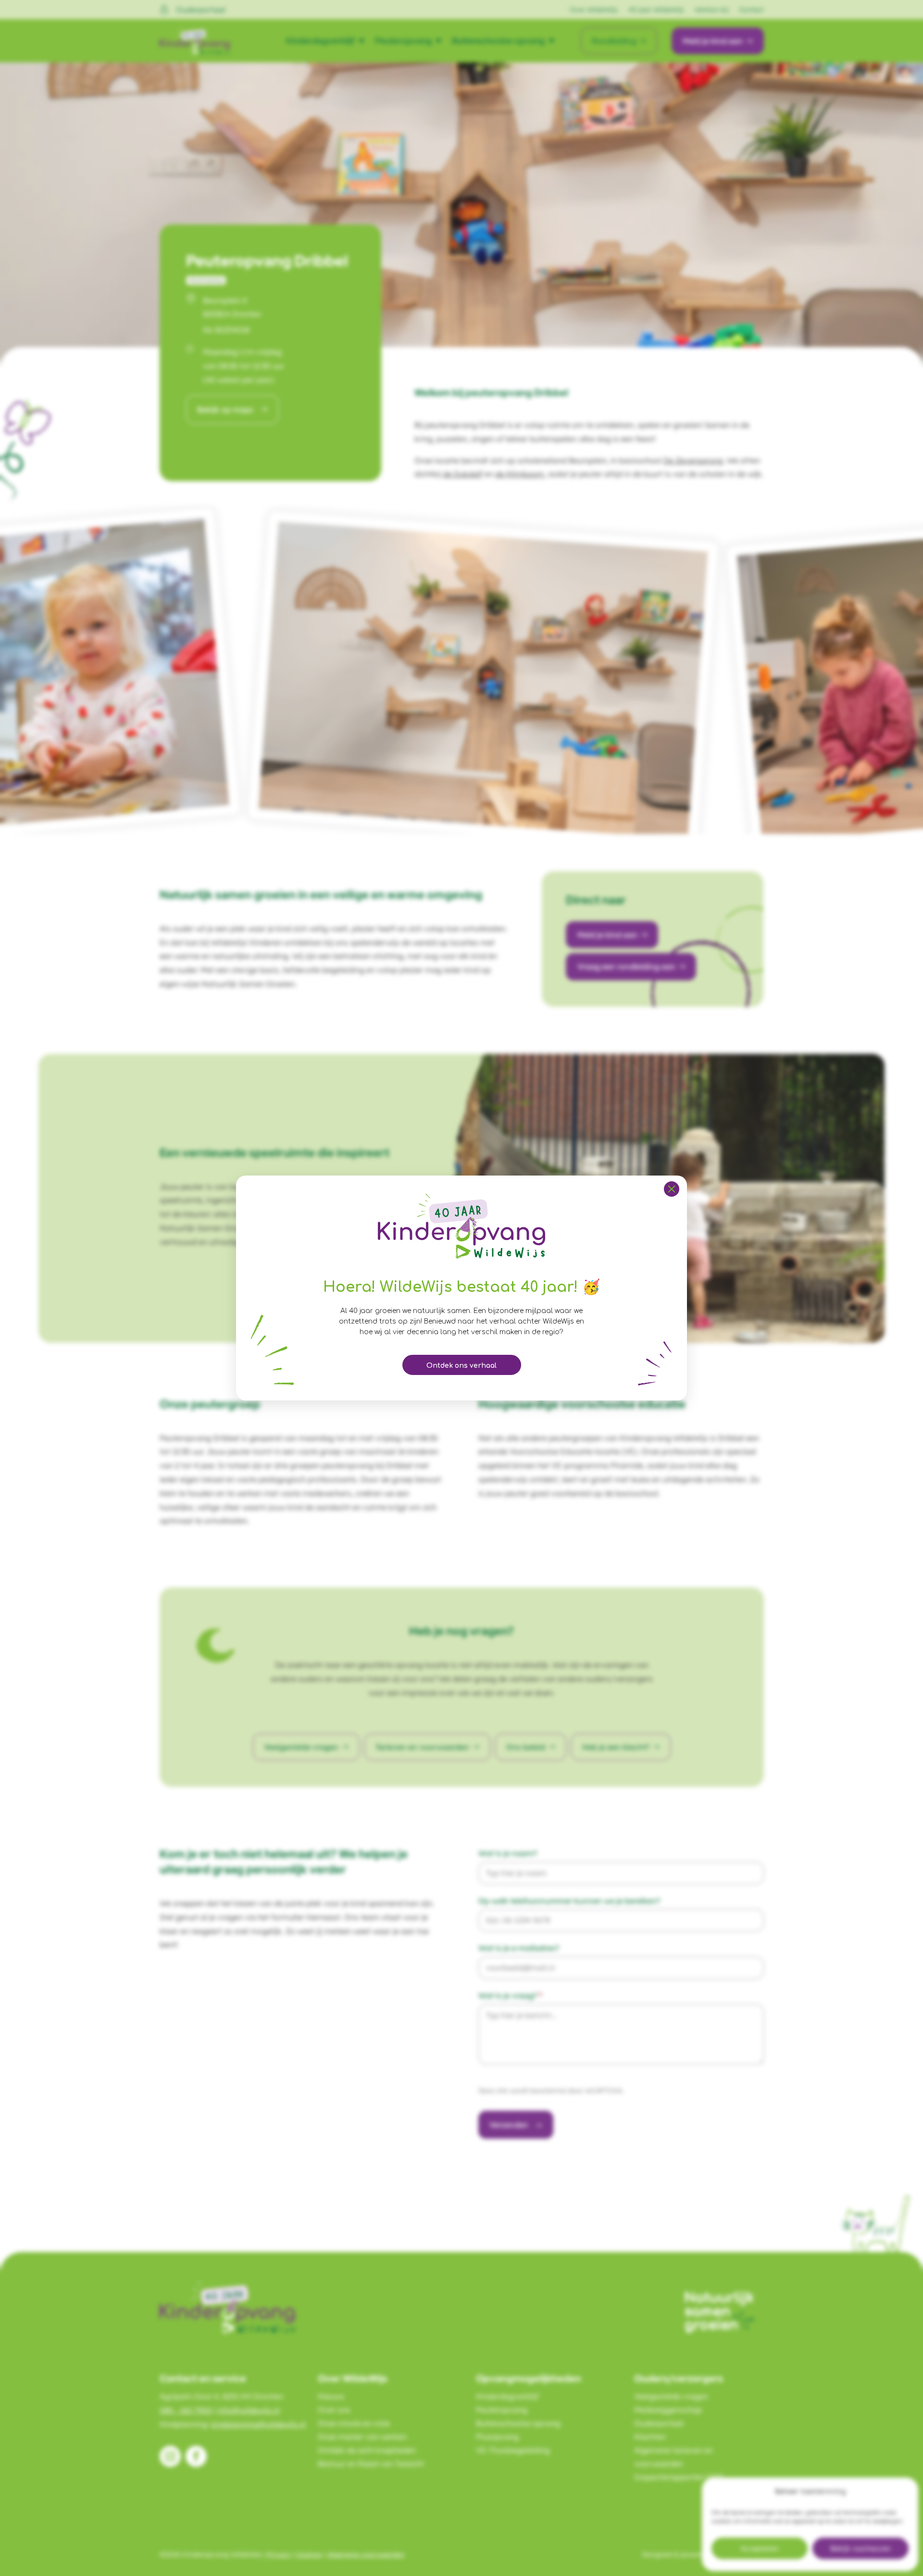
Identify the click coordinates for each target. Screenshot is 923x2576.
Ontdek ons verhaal (461, 1366)
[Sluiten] (672, 1189)
